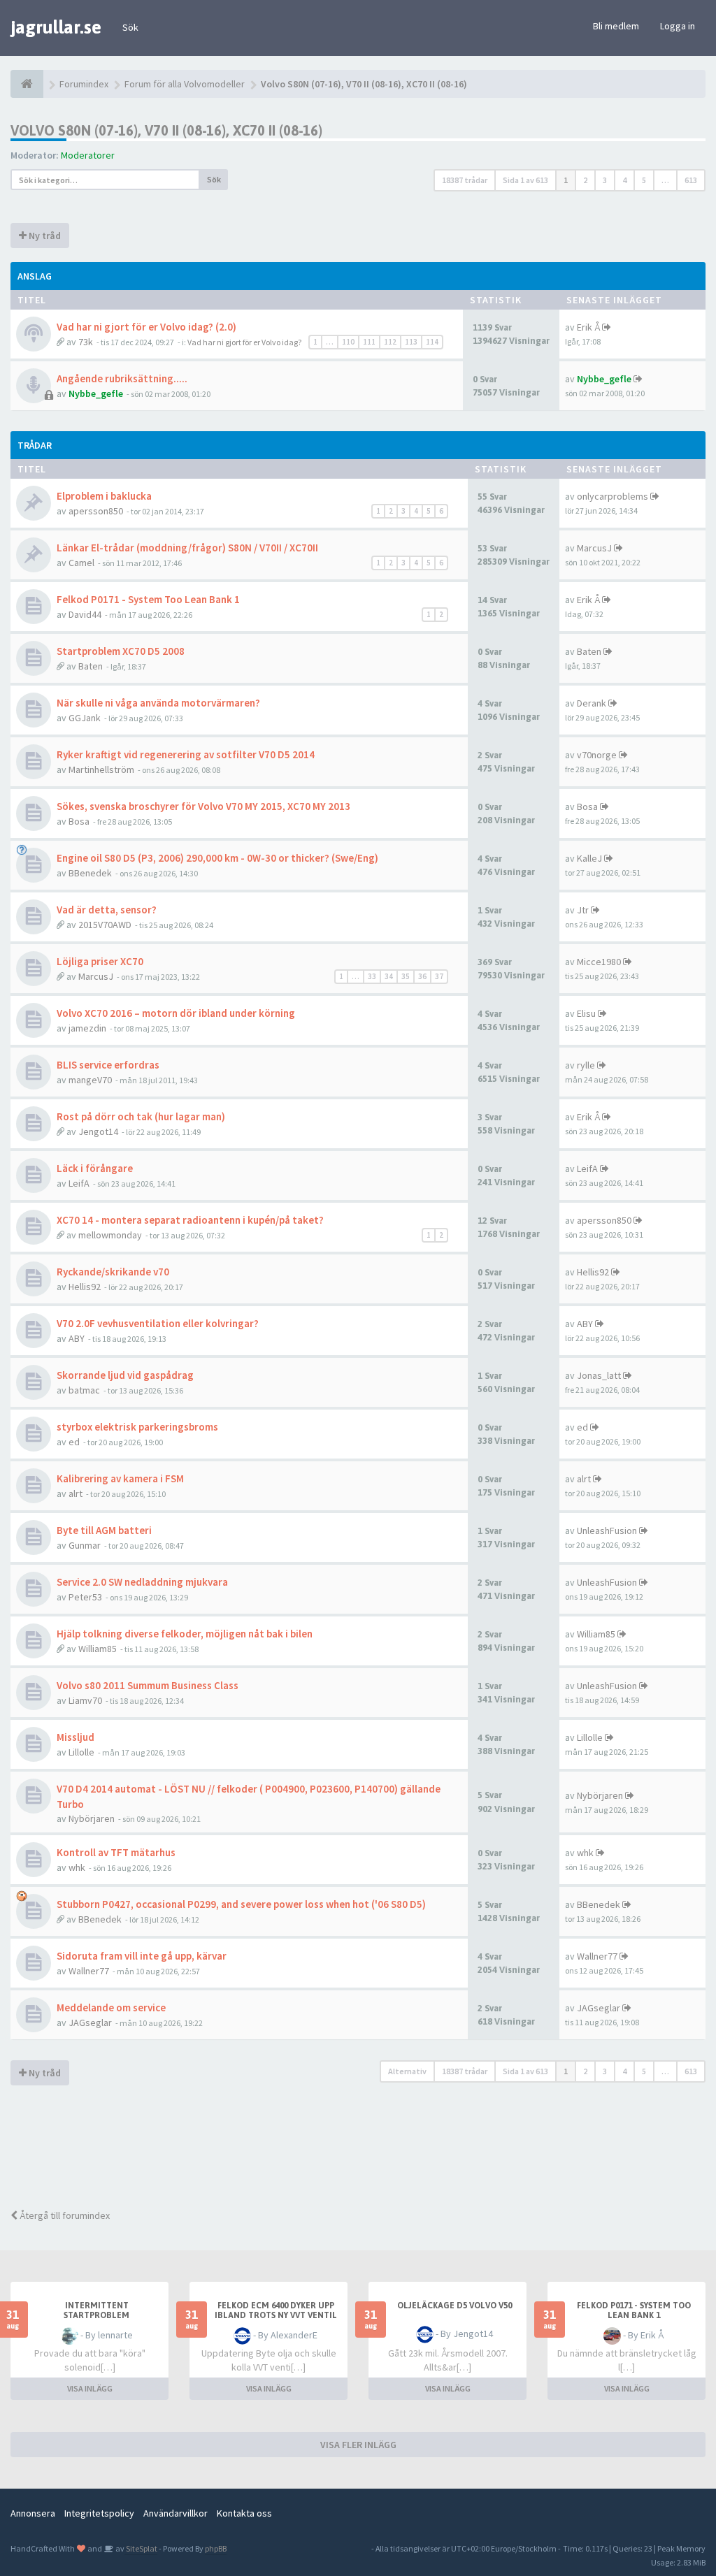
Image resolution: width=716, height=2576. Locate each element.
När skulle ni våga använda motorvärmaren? (158, 703)
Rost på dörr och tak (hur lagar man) (141, 1116)
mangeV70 (90, 1080)
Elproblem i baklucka (104, 496)
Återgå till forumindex (64, 2215)
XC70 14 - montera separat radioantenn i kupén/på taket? (190, 1220)
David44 (85, 614)
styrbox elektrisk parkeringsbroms (137, 1427)
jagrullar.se (56, 27)
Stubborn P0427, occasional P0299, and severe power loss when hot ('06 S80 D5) (241, 1904)
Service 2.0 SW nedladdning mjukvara (142, 1582)
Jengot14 (98, 1131)
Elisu (586, 1013)
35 (406, 976)
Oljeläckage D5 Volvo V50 (454, 2306)
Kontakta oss (244, 2513)
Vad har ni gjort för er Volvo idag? (244, 342)
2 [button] (585, 180)
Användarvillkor (176, 2513)
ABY (77, 1338)
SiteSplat (141, 2548)
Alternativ (407, 2071)
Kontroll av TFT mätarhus (116, 1852)
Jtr (583, 910)
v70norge (597, 755)
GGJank (85, 718)
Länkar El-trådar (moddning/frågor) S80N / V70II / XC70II (187, 548)
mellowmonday (110, 1235)
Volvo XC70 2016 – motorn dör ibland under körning (176, 1013)
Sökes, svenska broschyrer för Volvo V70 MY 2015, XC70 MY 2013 (203, 806)
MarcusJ (594, 548)
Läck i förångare (95, 1168)
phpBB (216, 2548)
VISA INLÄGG (90, 2388)
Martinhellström (101, 769)
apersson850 (96, 511)
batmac (84, 1390)
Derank (592, 703)
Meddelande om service (111, 2007)
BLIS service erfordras (108, 1065)
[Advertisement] (364, 2149)
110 (348, 342)
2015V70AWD (105, 925)
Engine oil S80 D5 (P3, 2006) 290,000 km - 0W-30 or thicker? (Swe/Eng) (217, 858)
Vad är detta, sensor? (107, 910)
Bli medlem (616, 26)
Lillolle (81, 1752)
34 (389, 976)
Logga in (678, 26)
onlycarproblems (613, 496)
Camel (81, 563)
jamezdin (87, 1028)
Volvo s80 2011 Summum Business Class (148, 1685)
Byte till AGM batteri (104, 1530)
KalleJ (589, 858)
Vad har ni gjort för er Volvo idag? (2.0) (146, 327)
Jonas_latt (599, 1375)
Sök (130, 27)
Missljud (76, 1737)
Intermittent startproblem (96, 2310)
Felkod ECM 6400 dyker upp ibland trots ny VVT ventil (276, 2310)
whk (77, 1867)
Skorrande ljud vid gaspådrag (125, 1375)
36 (422, 976)
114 (432, 342)
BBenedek (90, 873)
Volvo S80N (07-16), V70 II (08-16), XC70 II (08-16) (166, 130)
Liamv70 (85, 1700)
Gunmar (85, 1545)
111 (369, 342)
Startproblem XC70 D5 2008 (121, 651)
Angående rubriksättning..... (122, 378)
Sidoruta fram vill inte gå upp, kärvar (142, 1956)
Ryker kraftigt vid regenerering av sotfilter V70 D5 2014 (186, 754)
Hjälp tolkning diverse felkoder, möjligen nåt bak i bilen (185, 1634)
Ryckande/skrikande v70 (113, 1272)
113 (411, 342)
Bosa (79, 821)
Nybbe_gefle (96, 393)
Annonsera (33, 2513)
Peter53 (85, 1597)
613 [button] (691, 180)
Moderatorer (88, 155)
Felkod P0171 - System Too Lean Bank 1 (148, 599)
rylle (586, 1065)
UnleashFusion (607, 1531)
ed (74, 1442)
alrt (76, 1493)
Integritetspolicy (99, 2513)
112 (390, 342)
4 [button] (624, 180)
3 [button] (605, 180)
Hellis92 (85, 1287)
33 (372, 976)
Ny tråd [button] (44, 236)
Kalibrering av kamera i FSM (120, 1478)
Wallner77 (89, 1971)
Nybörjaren (92, 1818)
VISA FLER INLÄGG (358, 2445)
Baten (91, 666)
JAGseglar (90, 2023)
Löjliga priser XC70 (100, 961)
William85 (98, 1649)
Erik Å (588, 327)
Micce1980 (599, 962)
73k (86, 342)
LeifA (79, 1183)
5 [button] (644, 180)
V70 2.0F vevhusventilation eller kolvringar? (158, 1323)
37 (439, 976)
